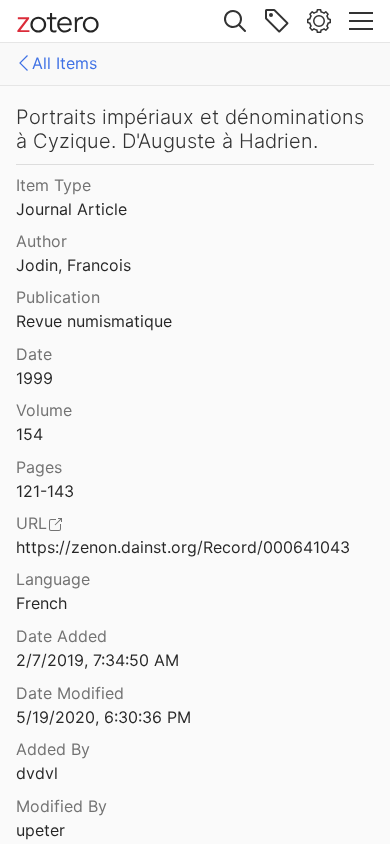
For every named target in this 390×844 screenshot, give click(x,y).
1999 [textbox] (34, 378)
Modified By (61, 806)
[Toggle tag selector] (277, 21)
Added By (53, 749)
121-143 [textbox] (45, 491)
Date (34, 354)
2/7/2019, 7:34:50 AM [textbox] (97, 660)
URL (31, 523)
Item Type (53, 185)
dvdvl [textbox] (37, 773)
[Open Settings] (319, 21)
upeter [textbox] (40, 830)
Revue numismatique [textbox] (94, 321)
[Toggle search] (235, 21)
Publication (58, 297)
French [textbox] (41, 603)
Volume (44, 410)
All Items (64, 63)
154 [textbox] (29, 434)
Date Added (61, 636)
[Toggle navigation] (361, 21)
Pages (39, 467)
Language (53, 579)
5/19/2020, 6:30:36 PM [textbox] (103, 717)
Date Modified (70, 693)
